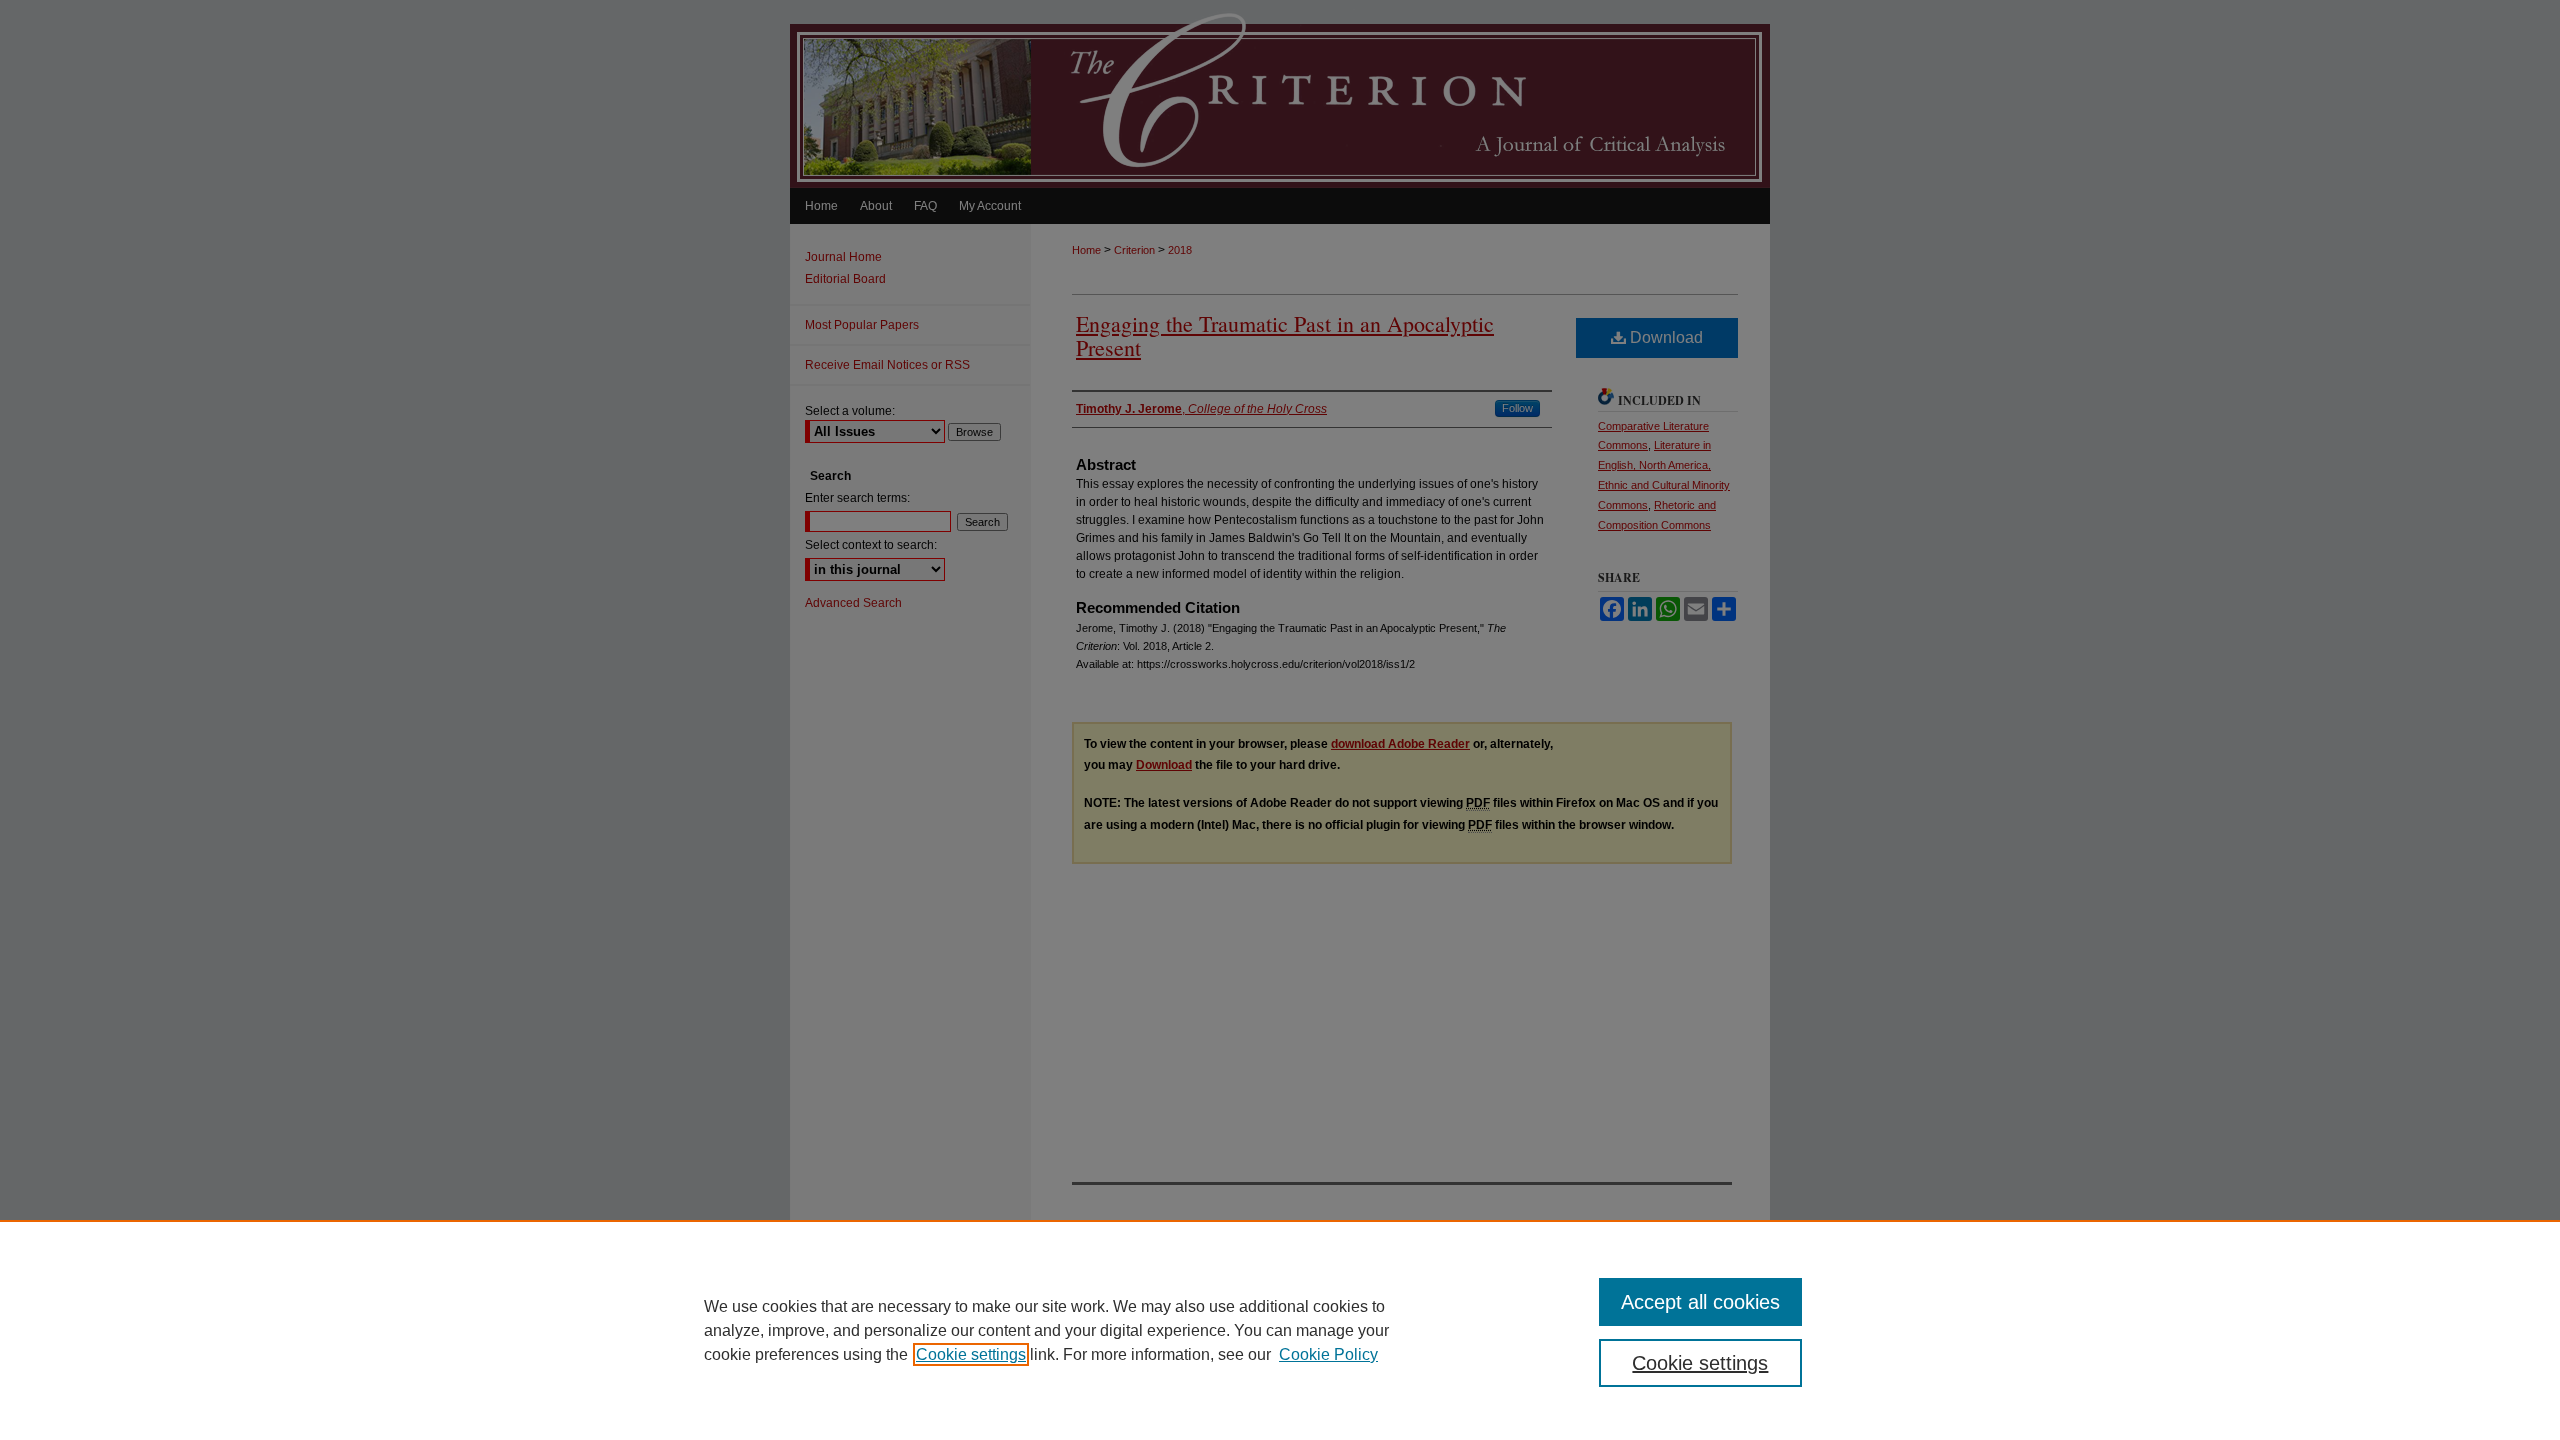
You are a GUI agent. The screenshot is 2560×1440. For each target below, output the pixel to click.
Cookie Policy (1328, 1354)
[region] (1280, 1330)
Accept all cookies (1700, 1302)
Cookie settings (971, 1354)
